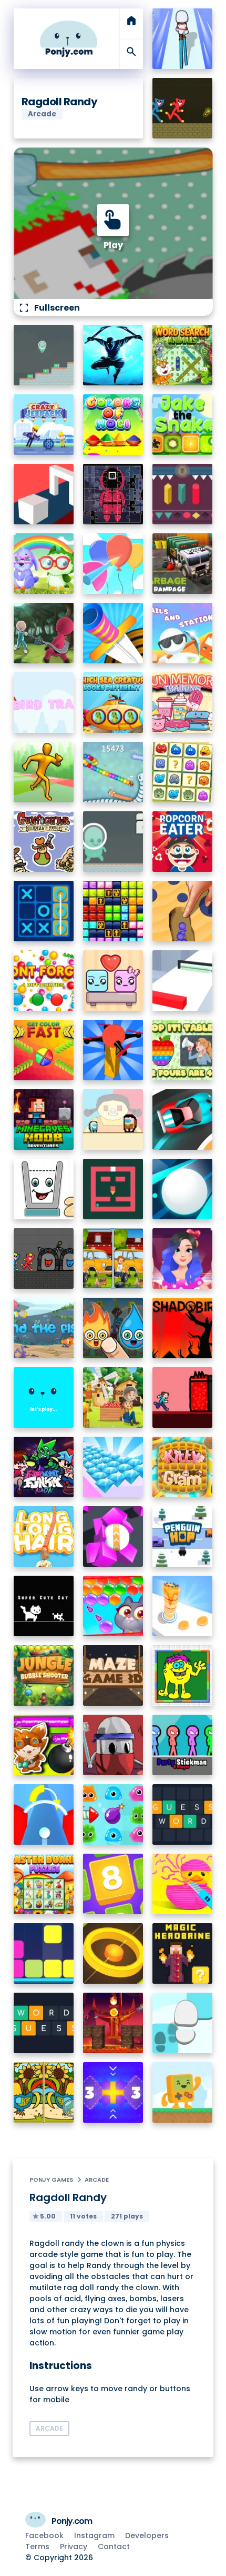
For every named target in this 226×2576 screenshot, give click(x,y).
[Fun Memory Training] (183, 703)
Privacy (74, 2547)
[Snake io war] (113, 772)
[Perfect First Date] (183, 1259)
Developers (147, 2535)
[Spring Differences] (44, 2092)
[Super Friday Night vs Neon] (44, 1467)
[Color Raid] (183, 911)
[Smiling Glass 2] (44, 1189)
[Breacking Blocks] (44, 1953)
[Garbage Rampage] (183, 564)
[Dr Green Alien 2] (113, 842)
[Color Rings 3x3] (113, 1953)
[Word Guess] (44, 2023)
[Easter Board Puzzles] (44, 1884)
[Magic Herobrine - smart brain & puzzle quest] (183, 1953)
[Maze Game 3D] (113, 1675)
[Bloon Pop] (113, 564)
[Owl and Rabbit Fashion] (44, 564)
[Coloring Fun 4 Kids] (183, 1675)
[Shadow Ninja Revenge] (113, 355)
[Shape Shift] (44, 494)
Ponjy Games (51, 2180)
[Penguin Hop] (183, 1536)
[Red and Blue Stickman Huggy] (183, 108)
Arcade (97, 2180)
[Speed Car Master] (183, 1120)
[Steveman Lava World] (183, 1398)
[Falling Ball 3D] (183, 1189)
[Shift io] (183, 981)
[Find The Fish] (44, 1328)
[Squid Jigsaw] (113, 494)
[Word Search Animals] (183, 355)
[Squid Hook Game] (44, 633)
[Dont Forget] (44, 981)
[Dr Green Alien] (44, 355)
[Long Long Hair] (44, 1536)
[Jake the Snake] (183, 425)
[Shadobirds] (183, 1328)
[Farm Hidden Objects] (113, 1398)
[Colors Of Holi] (113, 425)
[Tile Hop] (183, 2023)
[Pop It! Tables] (183, 1050)
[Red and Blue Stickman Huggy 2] (44, 1259)
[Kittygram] (183, 1467)
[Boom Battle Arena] (44, 1745)
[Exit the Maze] (113, 1189)
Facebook (44, 2535)
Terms (37, 2547)
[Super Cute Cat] (44, 1606)
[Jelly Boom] (113, 1814)
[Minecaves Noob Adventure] (44, 1120)
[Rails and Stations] (183, 633)
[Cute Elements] (113, 1328)
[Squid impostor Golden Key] (113, 1120)
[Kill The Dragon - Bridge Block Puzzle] (113, 2023)
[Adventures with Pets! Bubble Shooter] (113, 1606)
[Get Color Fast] (44, 1050)
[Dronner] (113, 1050)
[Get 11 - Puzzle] (113, 2092)
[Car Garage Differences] (113, 1259)
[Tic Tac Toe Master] (44, 911)
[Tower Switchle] (44, 1814)
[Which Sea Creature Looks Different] (113, 703)
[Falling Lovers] (113, 981)
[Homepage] (69, 39)
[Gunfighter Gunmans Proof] (44, 842)
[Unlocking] (183, 494)
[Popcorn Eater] (183, 842)
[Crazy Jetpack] (44, 425)
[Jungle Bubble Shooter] (44, 1675)
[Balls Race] (44, 1398)
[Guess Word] (183, 1814)
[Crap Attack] (113, 1745)
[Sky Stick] (44, 772)
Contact (114, 2547)
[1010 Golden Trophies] (113, 911)
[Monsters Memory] (183, 772)
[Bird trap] (44, 703)
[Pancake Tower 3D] (183, 1606)
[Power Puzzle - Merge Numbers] (113, 1884)
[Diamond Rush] (113, 1467)
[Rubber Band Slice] (183, 1884)
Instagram (94, 2535)
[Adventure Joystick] (183, 2092)
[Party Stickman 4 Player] (183, 1745)
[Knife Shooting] (113, 633)
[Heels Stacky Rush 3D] (183, 39)
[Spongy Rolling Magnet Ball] (113, 1536)
